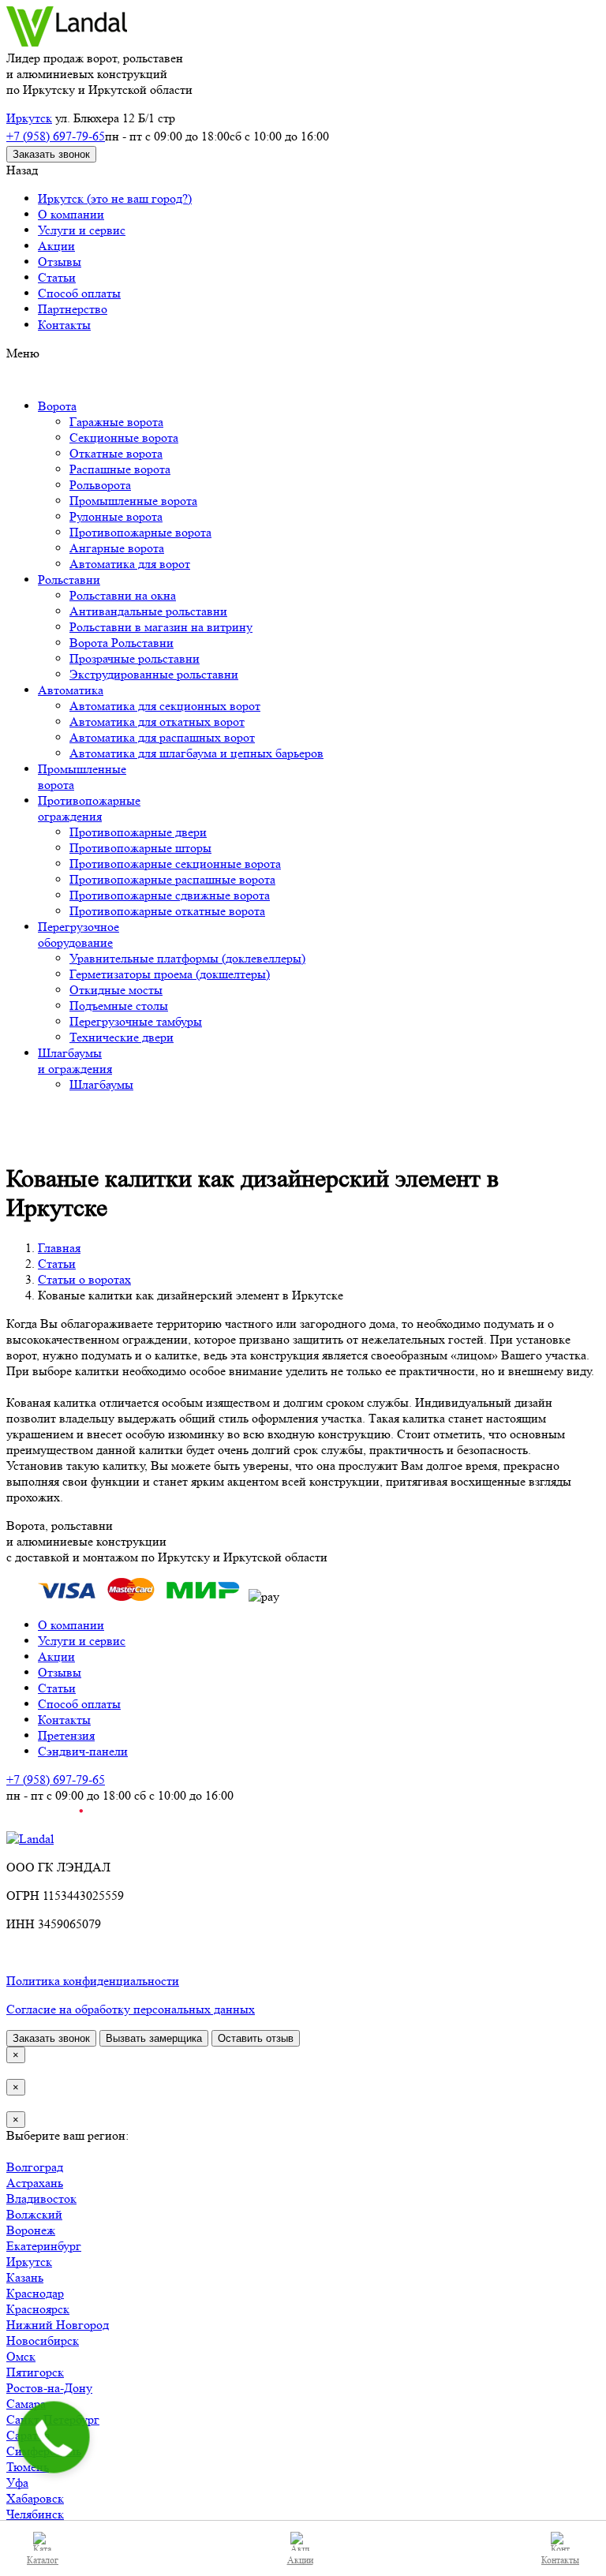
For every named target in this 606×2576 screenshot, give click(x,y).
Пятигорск (35, 2372)
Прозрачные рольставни (135, 658)
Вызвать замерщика (154, 2038)
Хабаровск (35, 2498)
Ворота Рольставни (122, 643)
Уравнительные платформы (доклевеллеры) (187, 958)
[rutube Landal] (45, 1823)
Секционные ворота (124, 437)
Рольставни (69, 580)
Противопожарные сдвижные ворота (170, 895)
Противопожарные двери (138, 832)
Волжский (34, 2214)
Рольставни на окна (123, 595)
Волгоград (35, 2167)
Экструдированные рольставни (154, 674)
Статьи (57, 277)
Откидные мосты (116, 990)
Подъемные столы (119, 1006)
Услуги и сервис (82, 230)
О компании (71, 214)
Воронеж (31, 2230)
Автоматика (71, 690)
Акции (56, 246)
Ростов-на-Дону (49, 2388)
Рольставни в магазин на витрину (161, 627)
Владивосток (41, 2198)
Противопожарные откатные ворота (167, 911)
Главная (59, 1248)
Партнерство (73, 309)
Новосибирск (43, 2340)
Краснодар (35, 2293)
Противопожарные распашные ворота (172, 879)
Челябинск (35, 2514)
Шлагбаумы (101, 1084)
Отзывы (60, 262)
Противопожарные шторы (140, 848)
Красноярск (38, 2309)
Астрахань (35, 2183)
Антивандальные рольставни (148, 611)
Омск (21, 2356)
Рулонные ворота (116, 516)
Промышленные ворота (133, 501)
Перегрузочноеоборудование (79, 935)
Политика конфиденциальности (93, 1981)
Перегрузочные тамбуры (136, 1021)
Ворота (57, 406)
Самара (26, 2404)
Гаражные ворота (116, 422)
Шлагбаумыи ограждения (75, 1061)
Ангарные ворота (117, 548)
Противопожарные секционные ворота (175, 864)
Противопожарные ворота (140, 532)
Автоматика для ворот (130, 564)
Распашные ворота (120, 469)
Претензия (66, 1735)
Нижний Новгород (58, 2325)
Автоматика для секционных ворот (165, 706)
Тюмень (28, 2467)
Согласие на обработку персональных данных (131, 2009)
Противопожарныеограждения (89, 808)
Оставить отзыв (256, 2038)
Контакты (64, 325)
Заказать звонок (51, 154)
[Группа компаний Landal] (67, 42)
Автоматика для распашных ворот (162, 737)
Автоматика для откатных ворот (157, 722)
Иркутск (29, 118)
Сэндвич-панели (83, 1751)
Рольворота (100, 485)
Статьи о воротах (84, 1279)
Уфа (17, 2483)
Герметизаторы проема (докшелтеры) (170, 974)
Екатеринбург (44, 2246)
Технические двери (122, 1037)
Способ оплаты (79, 293)
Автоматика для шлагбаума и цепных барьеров (196, 753)
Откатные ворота (116, 453)
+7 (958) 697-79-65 (56, 136)
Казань (25, 2277)
